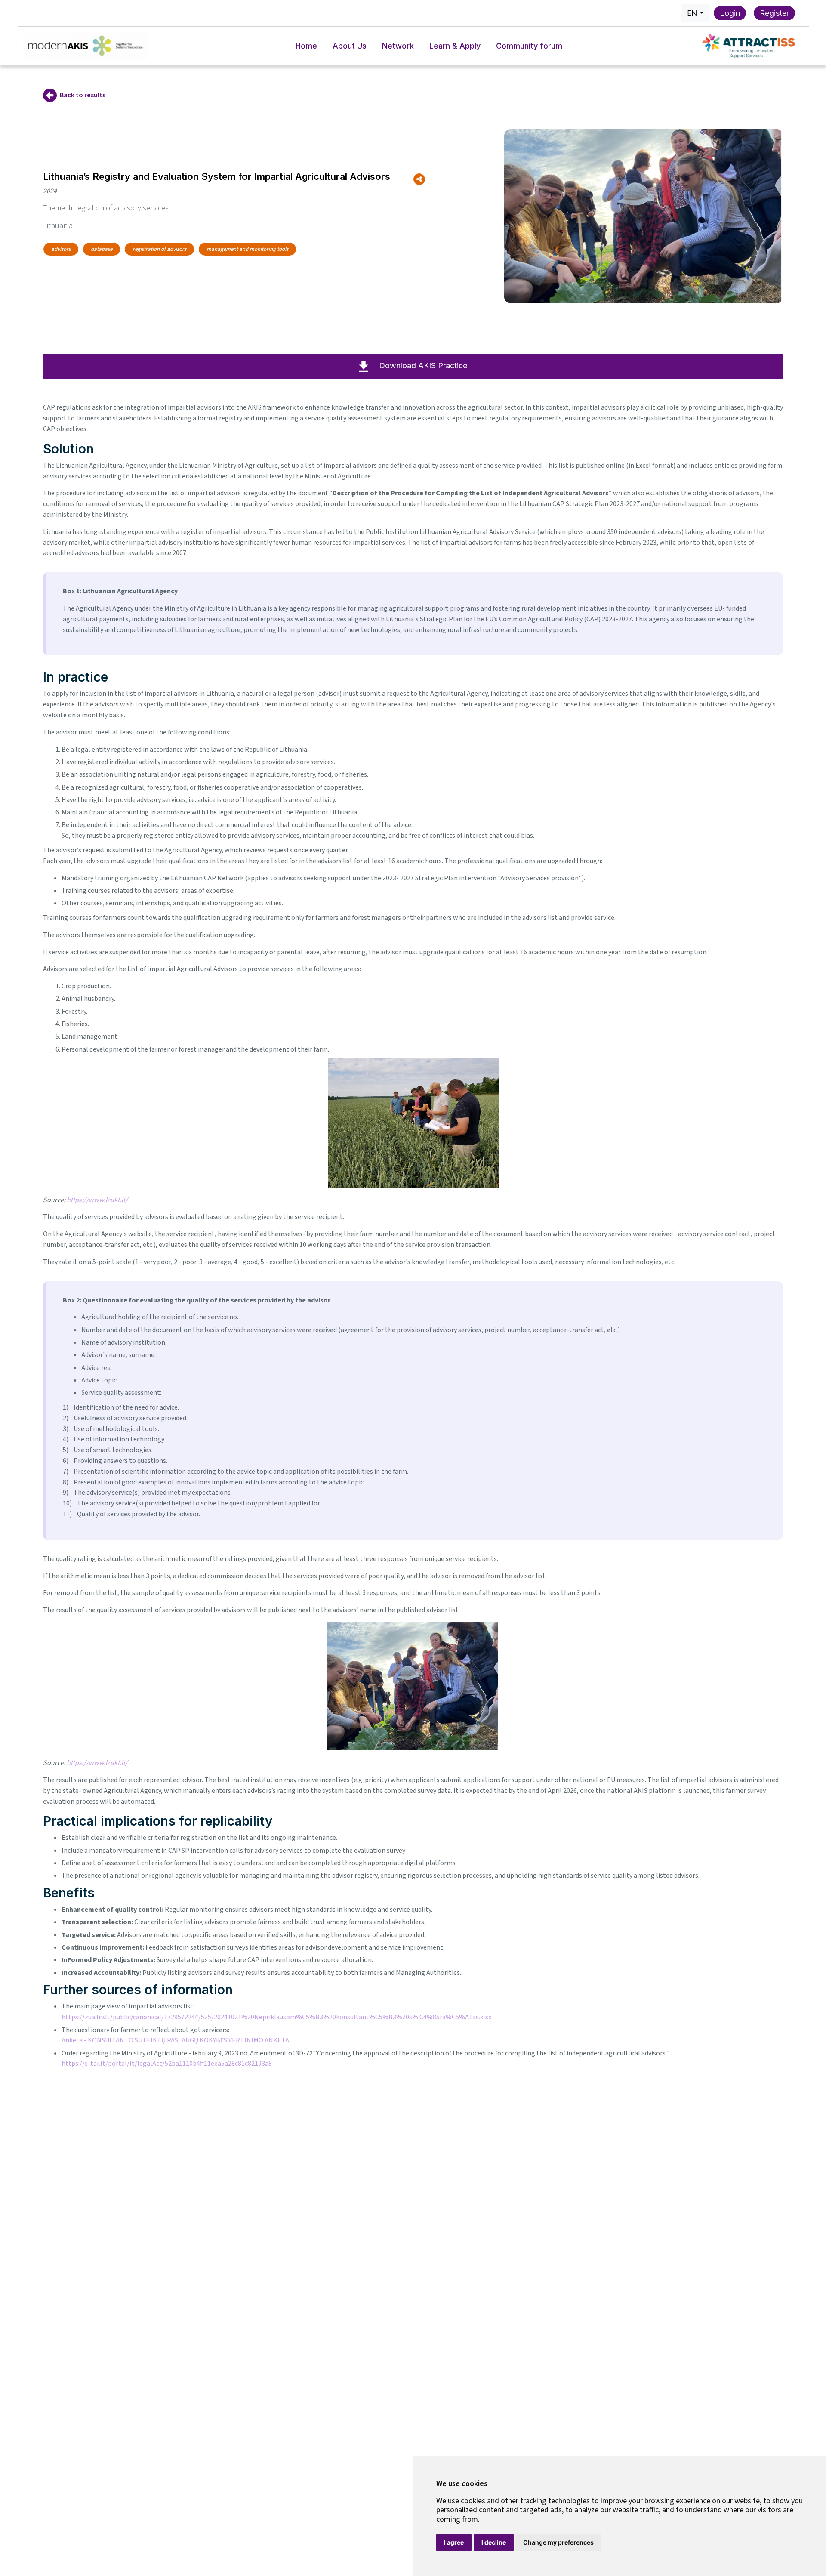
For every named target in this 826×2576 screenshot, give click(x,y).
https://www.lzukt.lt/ (97, 1200)
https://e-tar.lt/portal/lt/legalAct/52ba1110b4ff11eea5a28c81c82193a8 (167, 2064)
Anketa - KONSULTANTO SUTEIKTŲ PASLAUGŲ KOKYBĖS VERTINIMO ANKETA (175, 2040)
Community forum (529, 46)
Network (398, 46)
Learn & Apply (455, 46)
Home (306, 46)
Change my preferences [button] (558, 2542)
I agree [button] (454, 2542)
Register (774, 13)
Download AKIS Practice (423, 366)
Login (730, 13)
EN (692, 13)
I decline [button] (494, 2542)
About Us (350, 46)
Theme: (106, 208)
